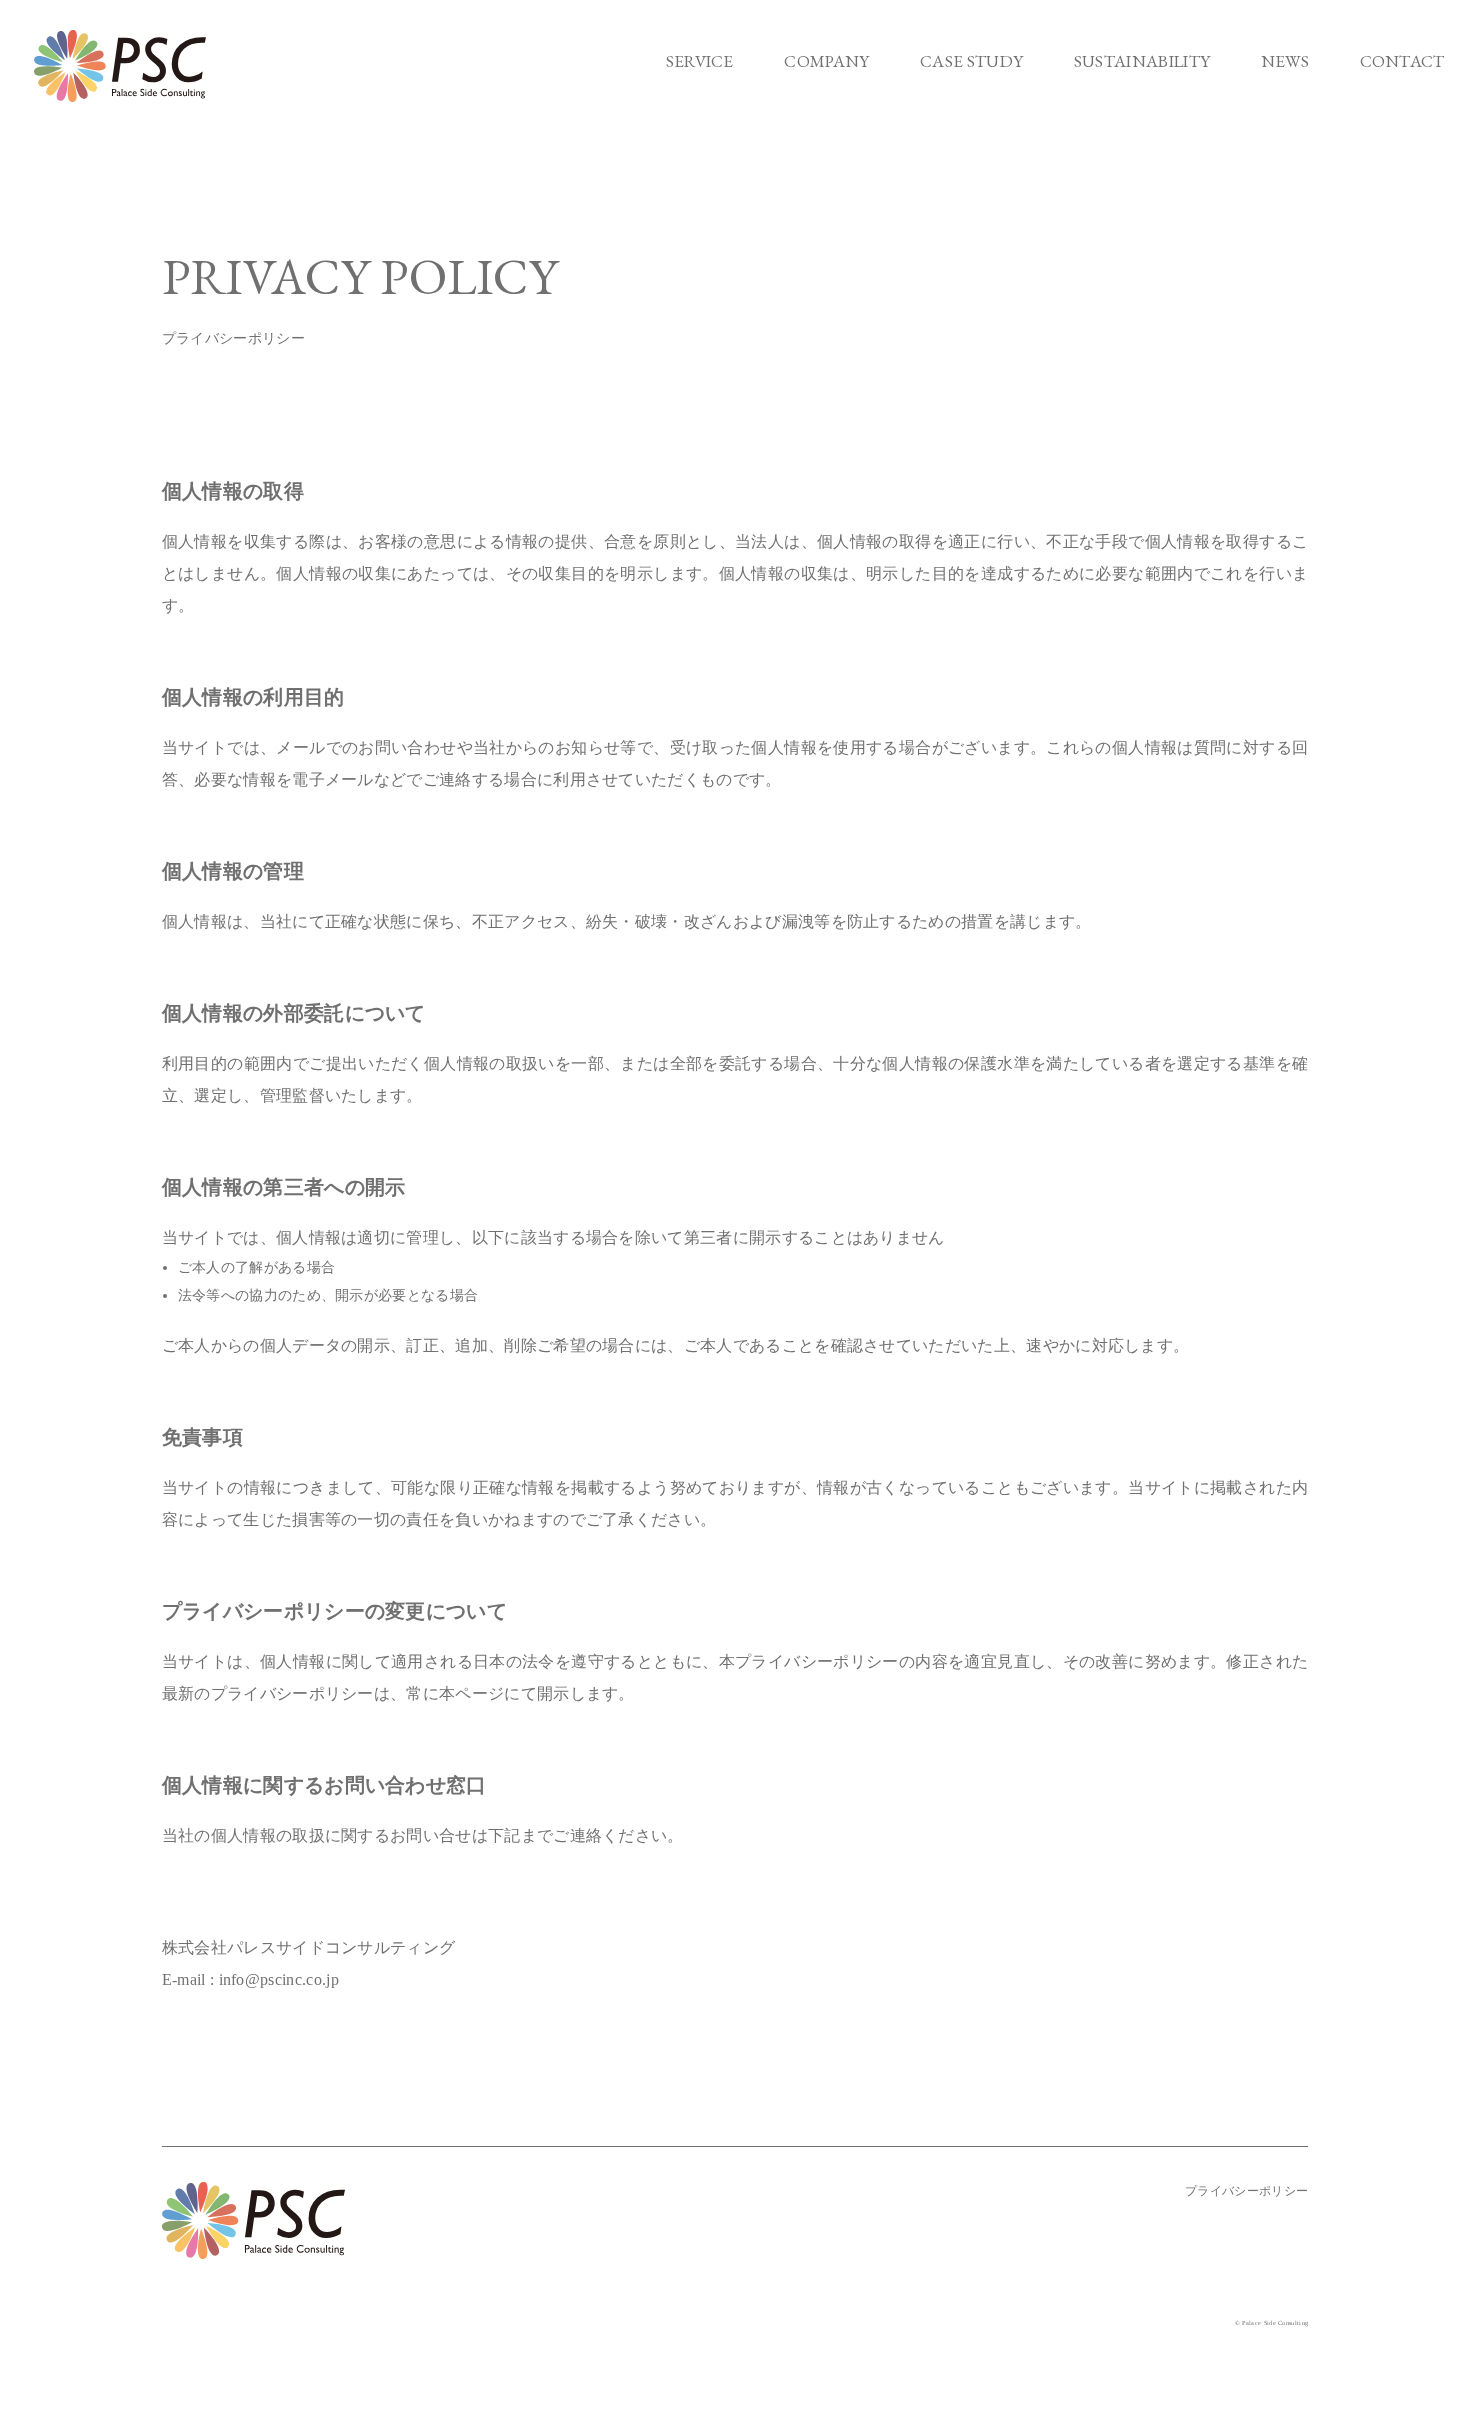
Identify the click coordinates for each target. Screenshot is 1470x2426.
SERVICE (700, 61)
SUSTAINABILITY (1142, 61)
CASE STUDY (971, 61)
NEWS (1285, 61)
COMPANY (826, 61)
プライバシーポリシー (1246, 2191)
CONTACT (1402, 61)
